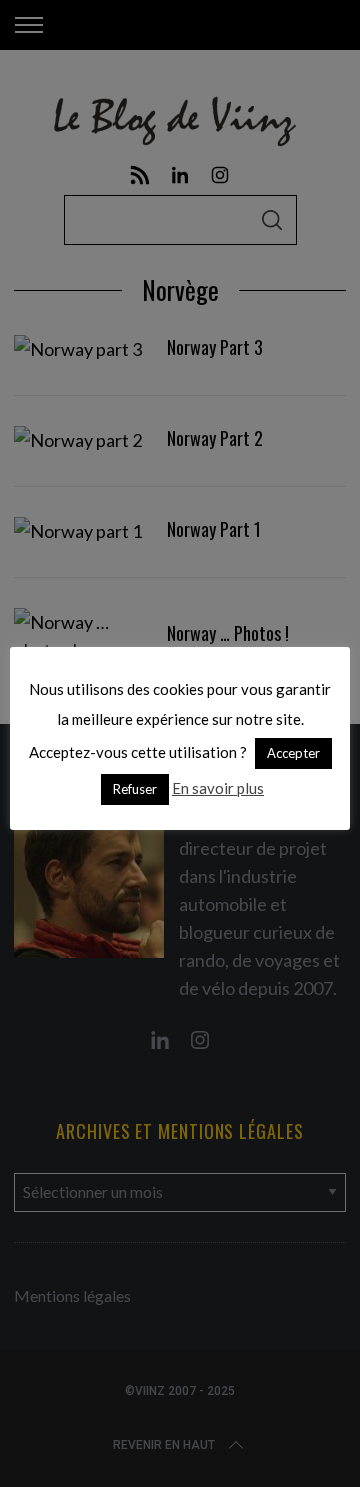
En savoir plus (218, 788)
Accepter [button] (293, 753)
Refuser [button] (135, 789)
